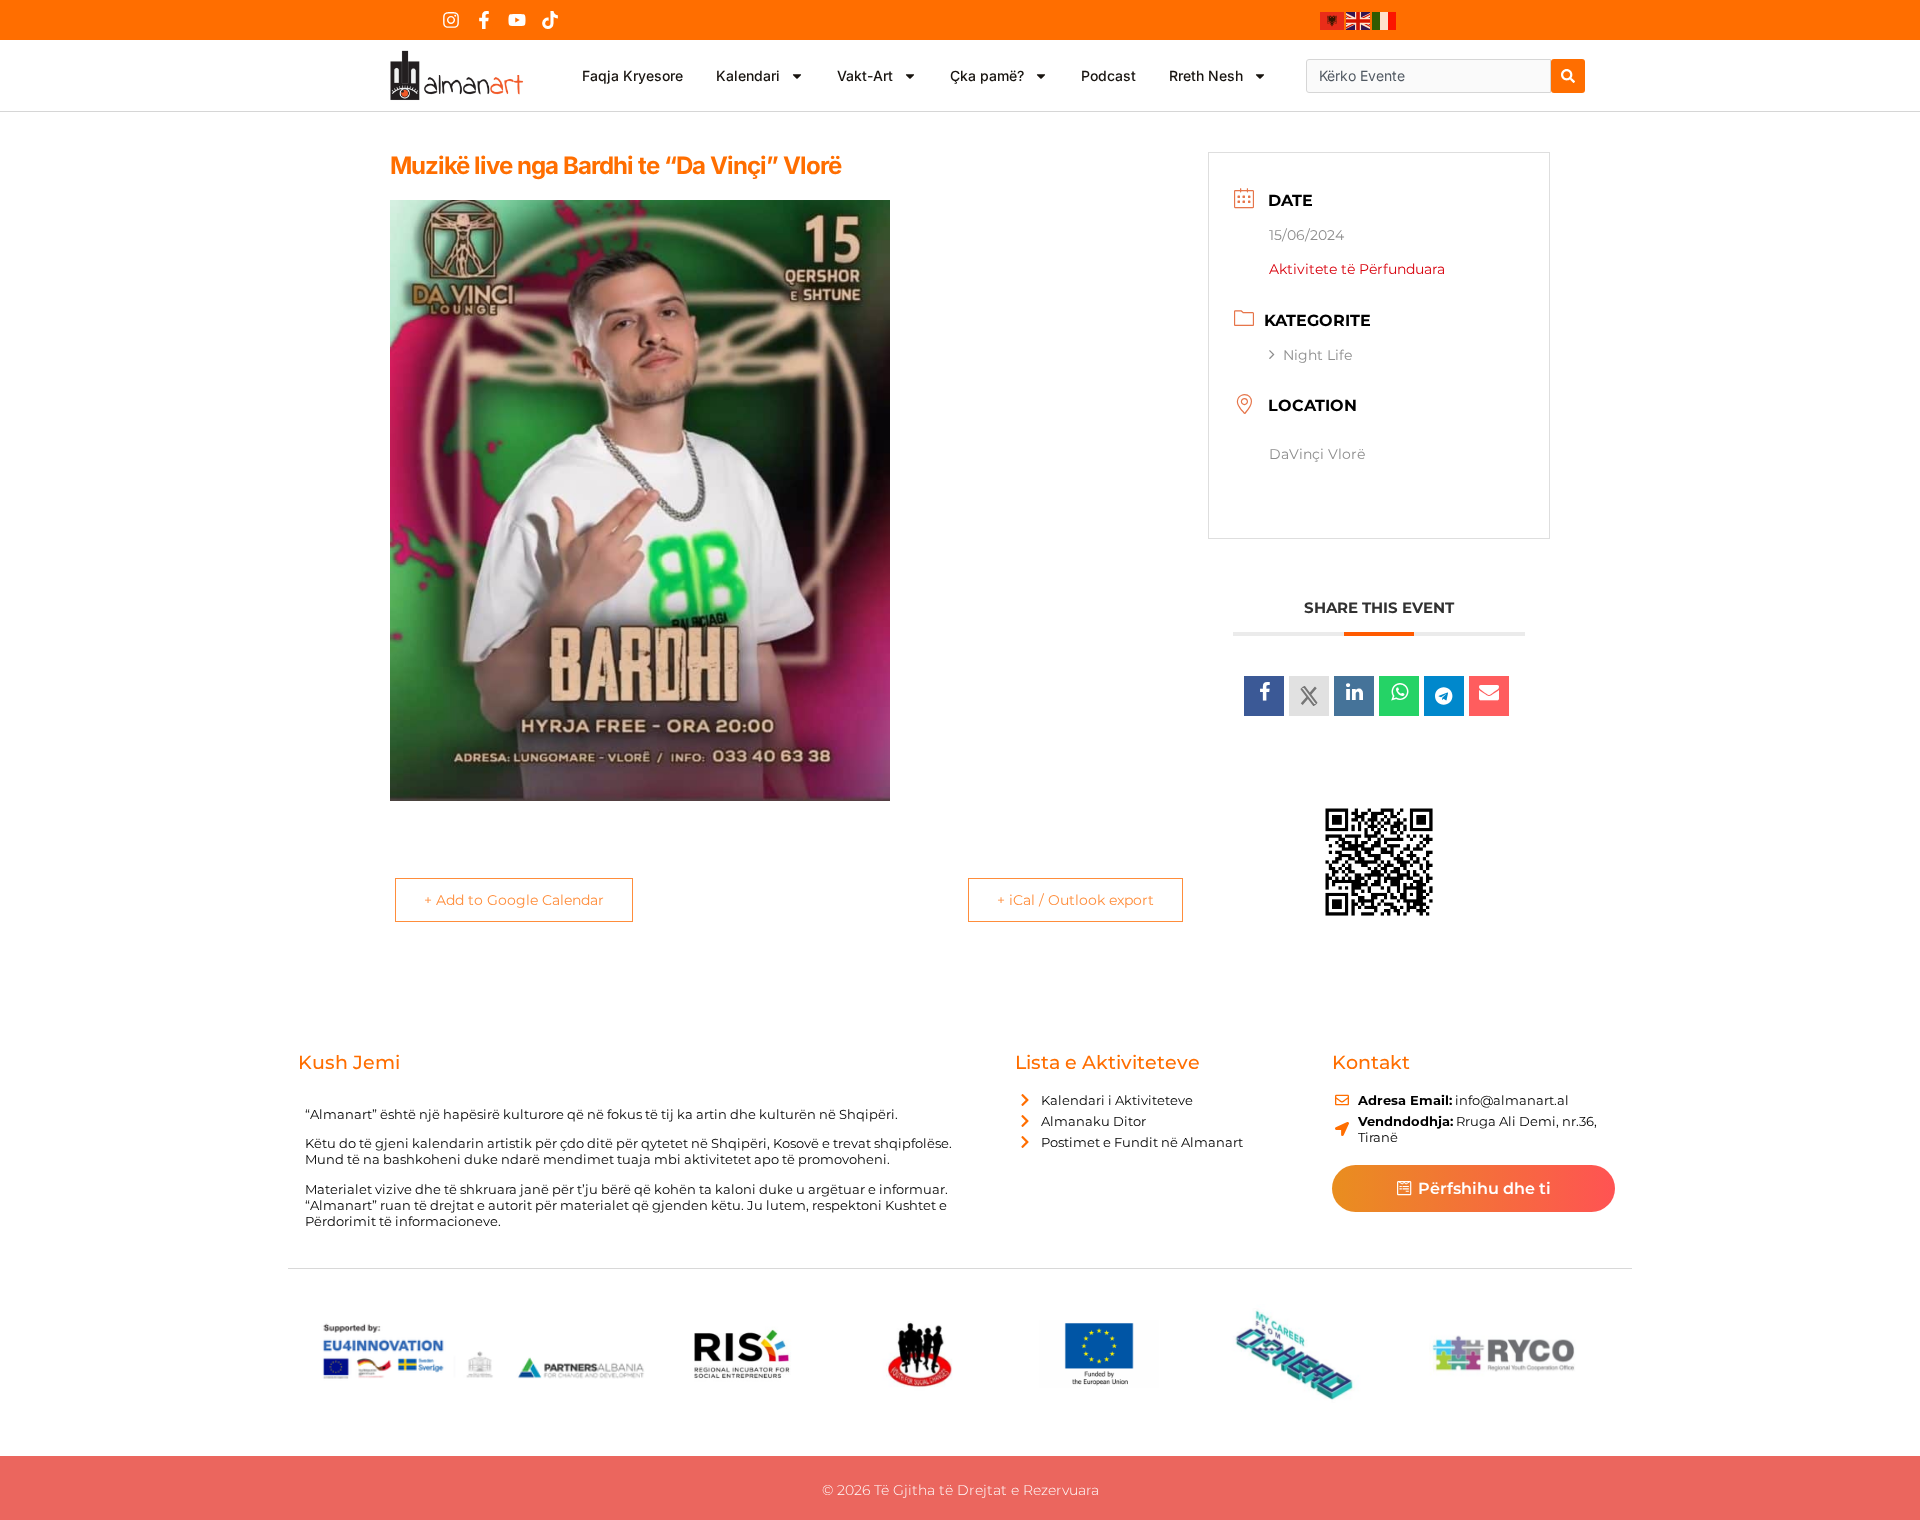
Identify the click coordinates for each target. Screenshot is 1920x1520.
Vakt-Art (865, 75)
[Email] (1489, 696)
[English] (1359, 20)
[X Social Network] (1309, 696)
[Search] (1568, 76)
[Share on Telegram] (1444, 696)
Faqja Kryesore (632, 75)
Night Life (1317, 355)
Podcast (1108, 75)
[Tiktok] (550, 20)
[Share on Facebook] (1264, 696)
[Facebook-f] (484, 20)
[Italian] (1385, 20)
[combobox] (1428, 76)
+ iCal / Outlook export (1075, 900)
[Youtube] (517, 20)
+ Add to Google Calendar (514, 900)
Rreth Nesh (1206, 75)
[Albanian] (1333, 20)
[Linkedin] (1354, 696)
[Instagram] (451, 20)
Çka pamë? (987, 75)
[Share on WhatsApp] (1399, 696)
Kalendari (748, 75)
